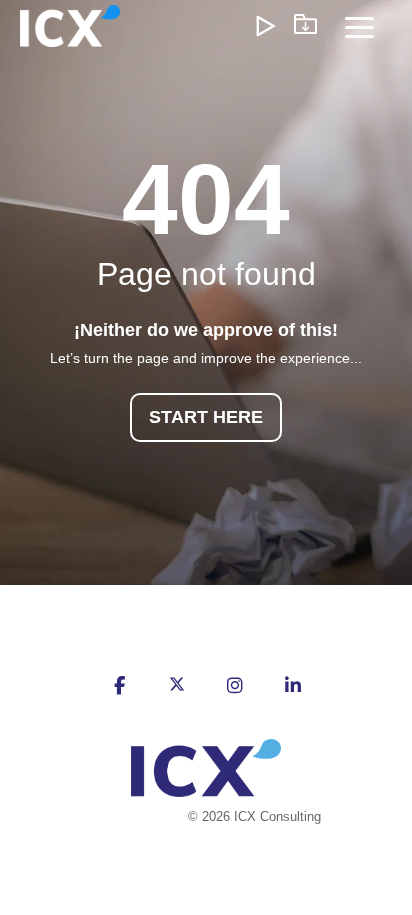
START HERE (206, 417)
